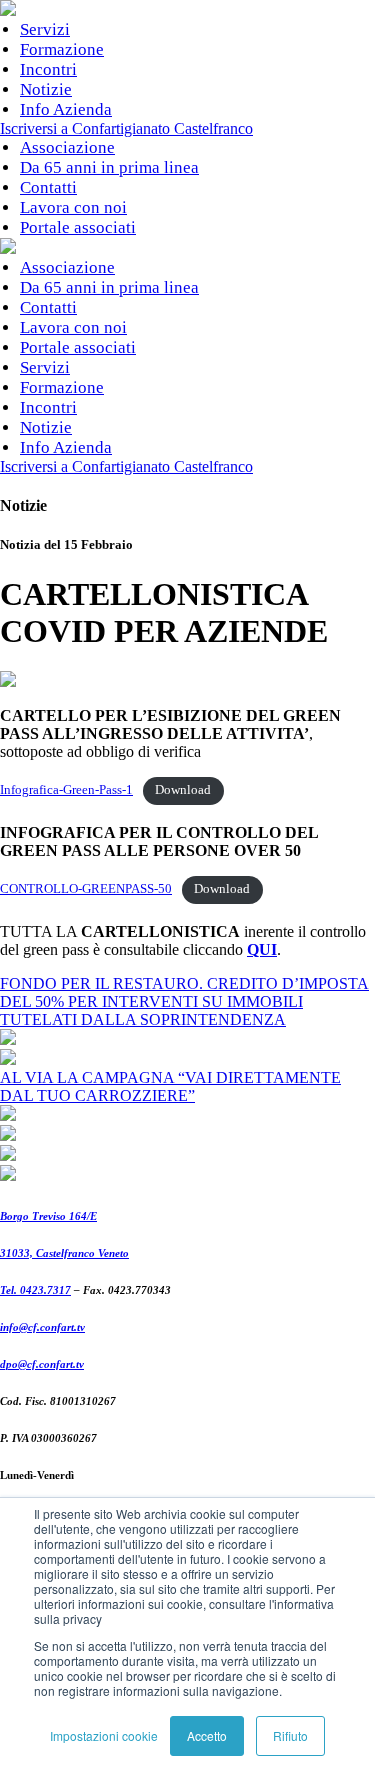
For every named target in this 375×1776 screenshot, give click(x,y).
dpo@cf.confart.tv (42, 1364)
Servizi (45, 29)
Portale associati (78, 227)
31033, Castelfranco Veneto (64, 1253)
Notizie (46, 89)
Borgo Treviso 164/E (48, 1216)
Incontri (48, 69)
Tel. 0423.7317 (35, 1290)
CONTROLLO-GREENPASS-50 (86, 889)
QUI (262, 949)
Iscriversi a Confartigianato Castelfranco (126, 128)
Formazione (62, 49)
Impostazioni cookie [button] (104, 1735)
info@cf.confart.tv (42, 1327)
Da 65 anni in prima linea (109, 167)
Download (183, 790)
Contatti (48, 187)
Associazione (67, 147)
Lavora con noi (73, 207)
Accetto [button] (207, 1735)
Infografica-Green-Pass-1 (66, 790)
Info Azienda (66, 109)
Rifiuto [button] (290, 1735)
